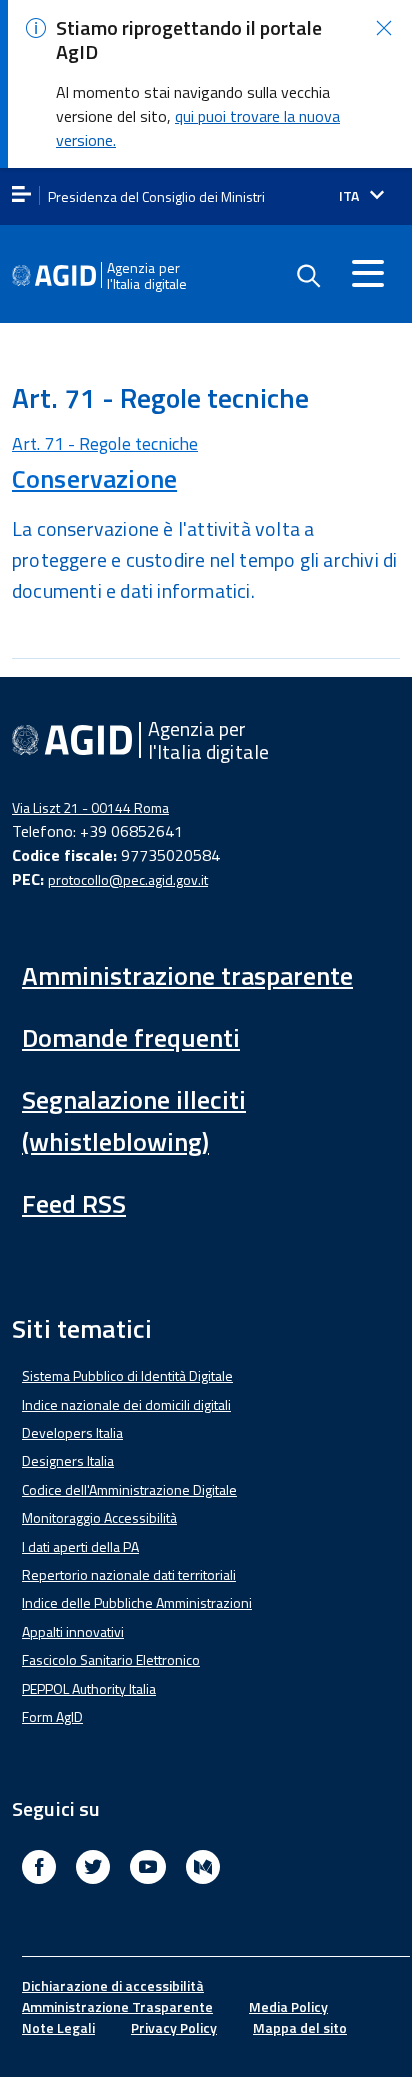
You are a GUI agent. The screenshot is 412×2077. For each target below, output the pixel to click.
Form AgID (52, 1716)
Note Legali (58, 2027)
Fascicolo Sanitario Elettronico (111, 1659)
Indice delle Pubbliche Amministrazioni (137, 1602)
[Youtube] (148, 1869)
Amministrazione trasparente (187, 975)
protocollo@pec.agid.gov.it (128, 879)
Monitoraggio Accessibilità (99, 1517)
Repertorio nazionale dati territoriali (129, 1574)
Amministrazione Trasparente (117, 2006)
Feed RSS (74, 1203)
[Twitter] (93, 1869)
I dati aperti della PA (80, 1546)
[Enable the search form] (308, 276)
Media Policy (288, 2006)
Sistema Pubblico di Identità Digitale (127, 1375)
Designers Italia (68, 1460)
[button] (384, 28)
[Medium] (203, 1869)
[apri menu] (21, 195)
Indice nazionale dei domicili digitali (126, 1404)
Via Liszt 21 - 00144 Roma (90, 807)
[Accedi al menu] (368, 273)
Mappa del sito (300, 2027)
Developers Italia (72, 1432)
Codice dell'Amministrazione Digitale (129, 1489)
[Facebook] (39, 1869)
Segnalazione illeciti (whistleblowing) (134, 1120)
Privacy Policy (174, 2027)
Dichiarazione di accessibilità (113, 1985)
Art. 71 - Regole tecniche (105, 443)
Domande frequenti (131, 1037)
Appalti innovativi (73, 1631)
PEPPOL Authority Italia (89, 1688)
